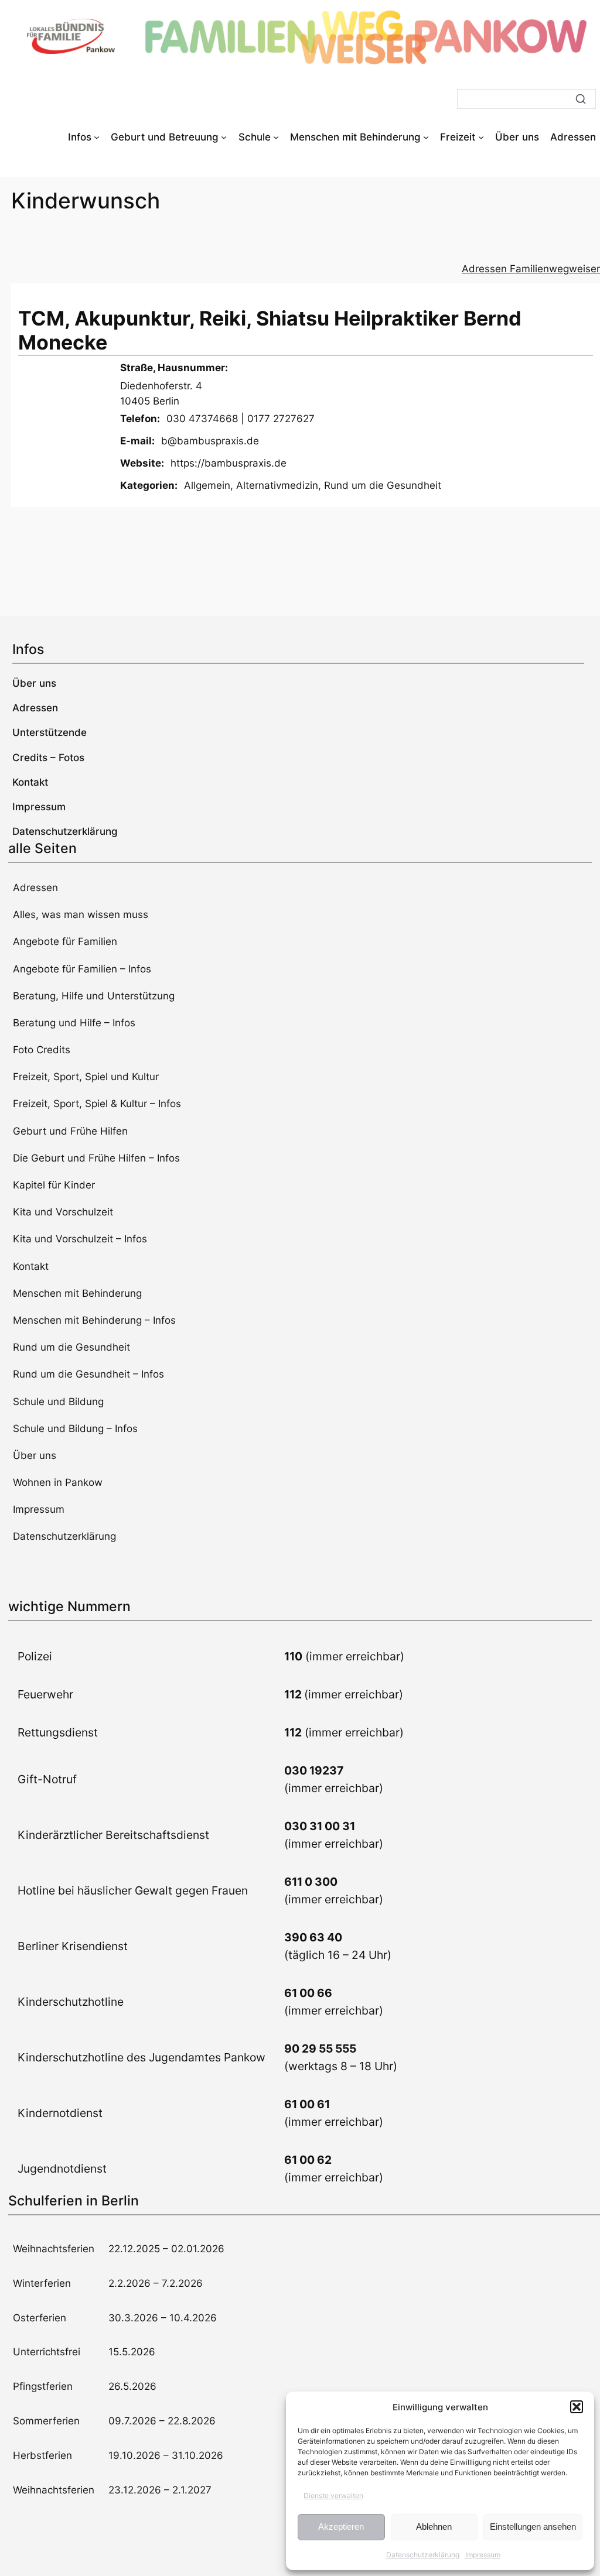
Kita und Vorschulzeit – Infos (80, 1239)
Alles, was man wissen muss (81, 914)
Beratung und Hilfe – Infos (74, 1023)
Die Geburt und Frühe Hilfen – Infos (96, 1158)
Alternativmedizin (277, 485)
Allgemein (207, 485)
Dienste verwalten (333, 2495)
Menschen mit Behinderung (77, 1293)
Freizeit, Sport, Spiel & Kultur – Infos (97, 1104)
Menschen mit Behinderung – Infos (94, 1320)
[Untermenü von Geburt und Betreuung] (224, 137)
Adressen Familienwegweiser (531, 269)
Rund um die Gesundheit (383, 485)
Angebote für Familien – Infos (82, 969)
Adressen (35, 888)
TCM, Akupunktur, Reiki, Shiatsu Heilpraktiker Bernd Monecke (270, 330)
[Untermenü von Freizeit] (481, 137)
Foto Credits (42, 1050)
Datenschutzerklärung (423, 2555)
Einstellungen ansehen (533, 2527)
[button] (577, 2407)
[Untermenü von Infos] (97, 137)
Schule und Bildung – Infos (75, 1429)
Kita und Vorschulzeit (63, 1212)
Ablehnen (434, 2527)
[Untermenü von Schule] (276, 137)
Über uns (35, 1455)
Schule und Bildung (58, 1402)
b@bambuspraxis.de (210, 441)
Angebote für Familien (65, 941)
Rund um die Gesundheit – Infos (88, 1374)
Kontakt (31, 1266)
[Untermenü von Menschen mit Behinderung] (426, 137)
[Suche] (581, 99)
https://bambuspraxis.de (229, 463)
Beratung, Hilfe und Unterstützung (94, 996)
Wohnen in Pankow (58, 1482)
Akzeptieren (341, 2527)
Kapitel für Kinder (54, 1185)
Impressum (483, 2555)
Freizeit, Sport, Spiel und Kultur (86, 1077)
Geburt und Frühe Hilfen (70, 1131)
